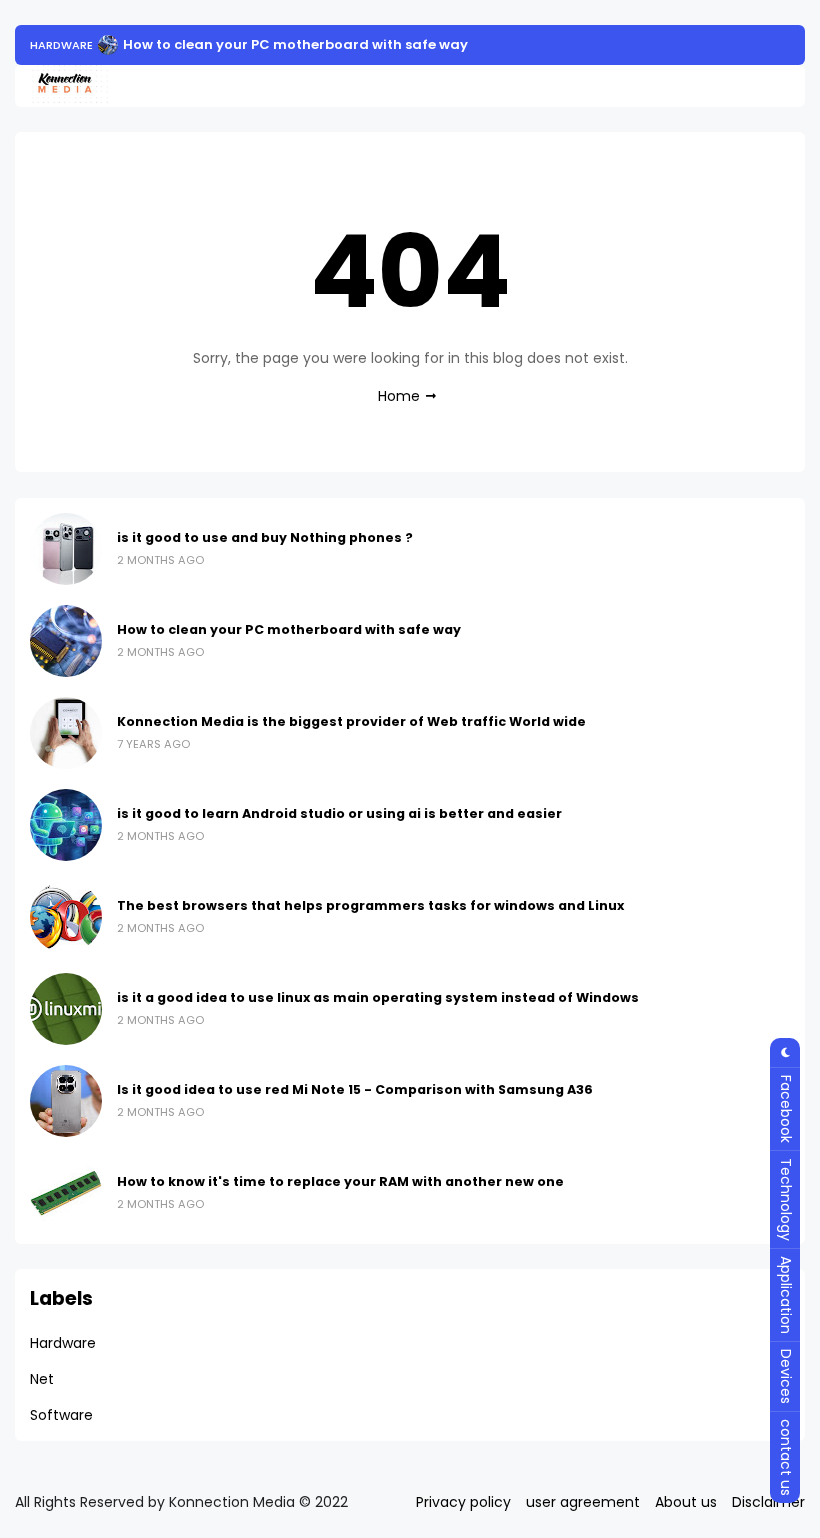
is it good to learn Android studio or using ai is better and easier (339, 813)
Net (42, 1379)
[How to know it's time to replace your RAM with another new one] (66, 1193)
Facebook (786, 1109)
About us (686, 1502)
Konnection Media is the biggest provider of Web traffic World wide (351, 721)
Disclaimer (768, 1502)
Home (399, 396)
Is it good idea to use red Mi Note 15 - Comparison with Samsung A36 (355, 1089)
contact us (786, 1457)
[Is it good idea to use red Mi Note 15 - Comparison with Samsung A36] (66, 1101)
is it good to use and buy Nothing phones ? (265, 537)
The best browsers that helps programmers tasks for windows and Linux (370, 905)
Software (61, 1415)
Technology (786, 1199)
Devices (786, 1376)
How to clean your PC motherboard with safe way (295, 44)
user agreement (583, 1502)
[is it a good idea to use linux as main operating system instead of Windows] (66, 1009)
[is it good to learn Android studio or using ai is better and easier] (66, 825)
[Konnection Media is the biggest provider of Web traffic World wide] (66, 733)
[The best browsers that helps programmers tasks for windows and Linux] (66, 917)
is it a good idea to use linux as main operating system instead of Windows (378, 997)
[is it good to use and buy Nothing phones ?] (66, 549)
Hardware (61, 45)
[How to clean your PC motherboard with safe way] (108, 45)
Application (786, 1295)
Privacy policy (463, 1502)
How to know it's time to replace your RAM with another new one (340, 1181)
